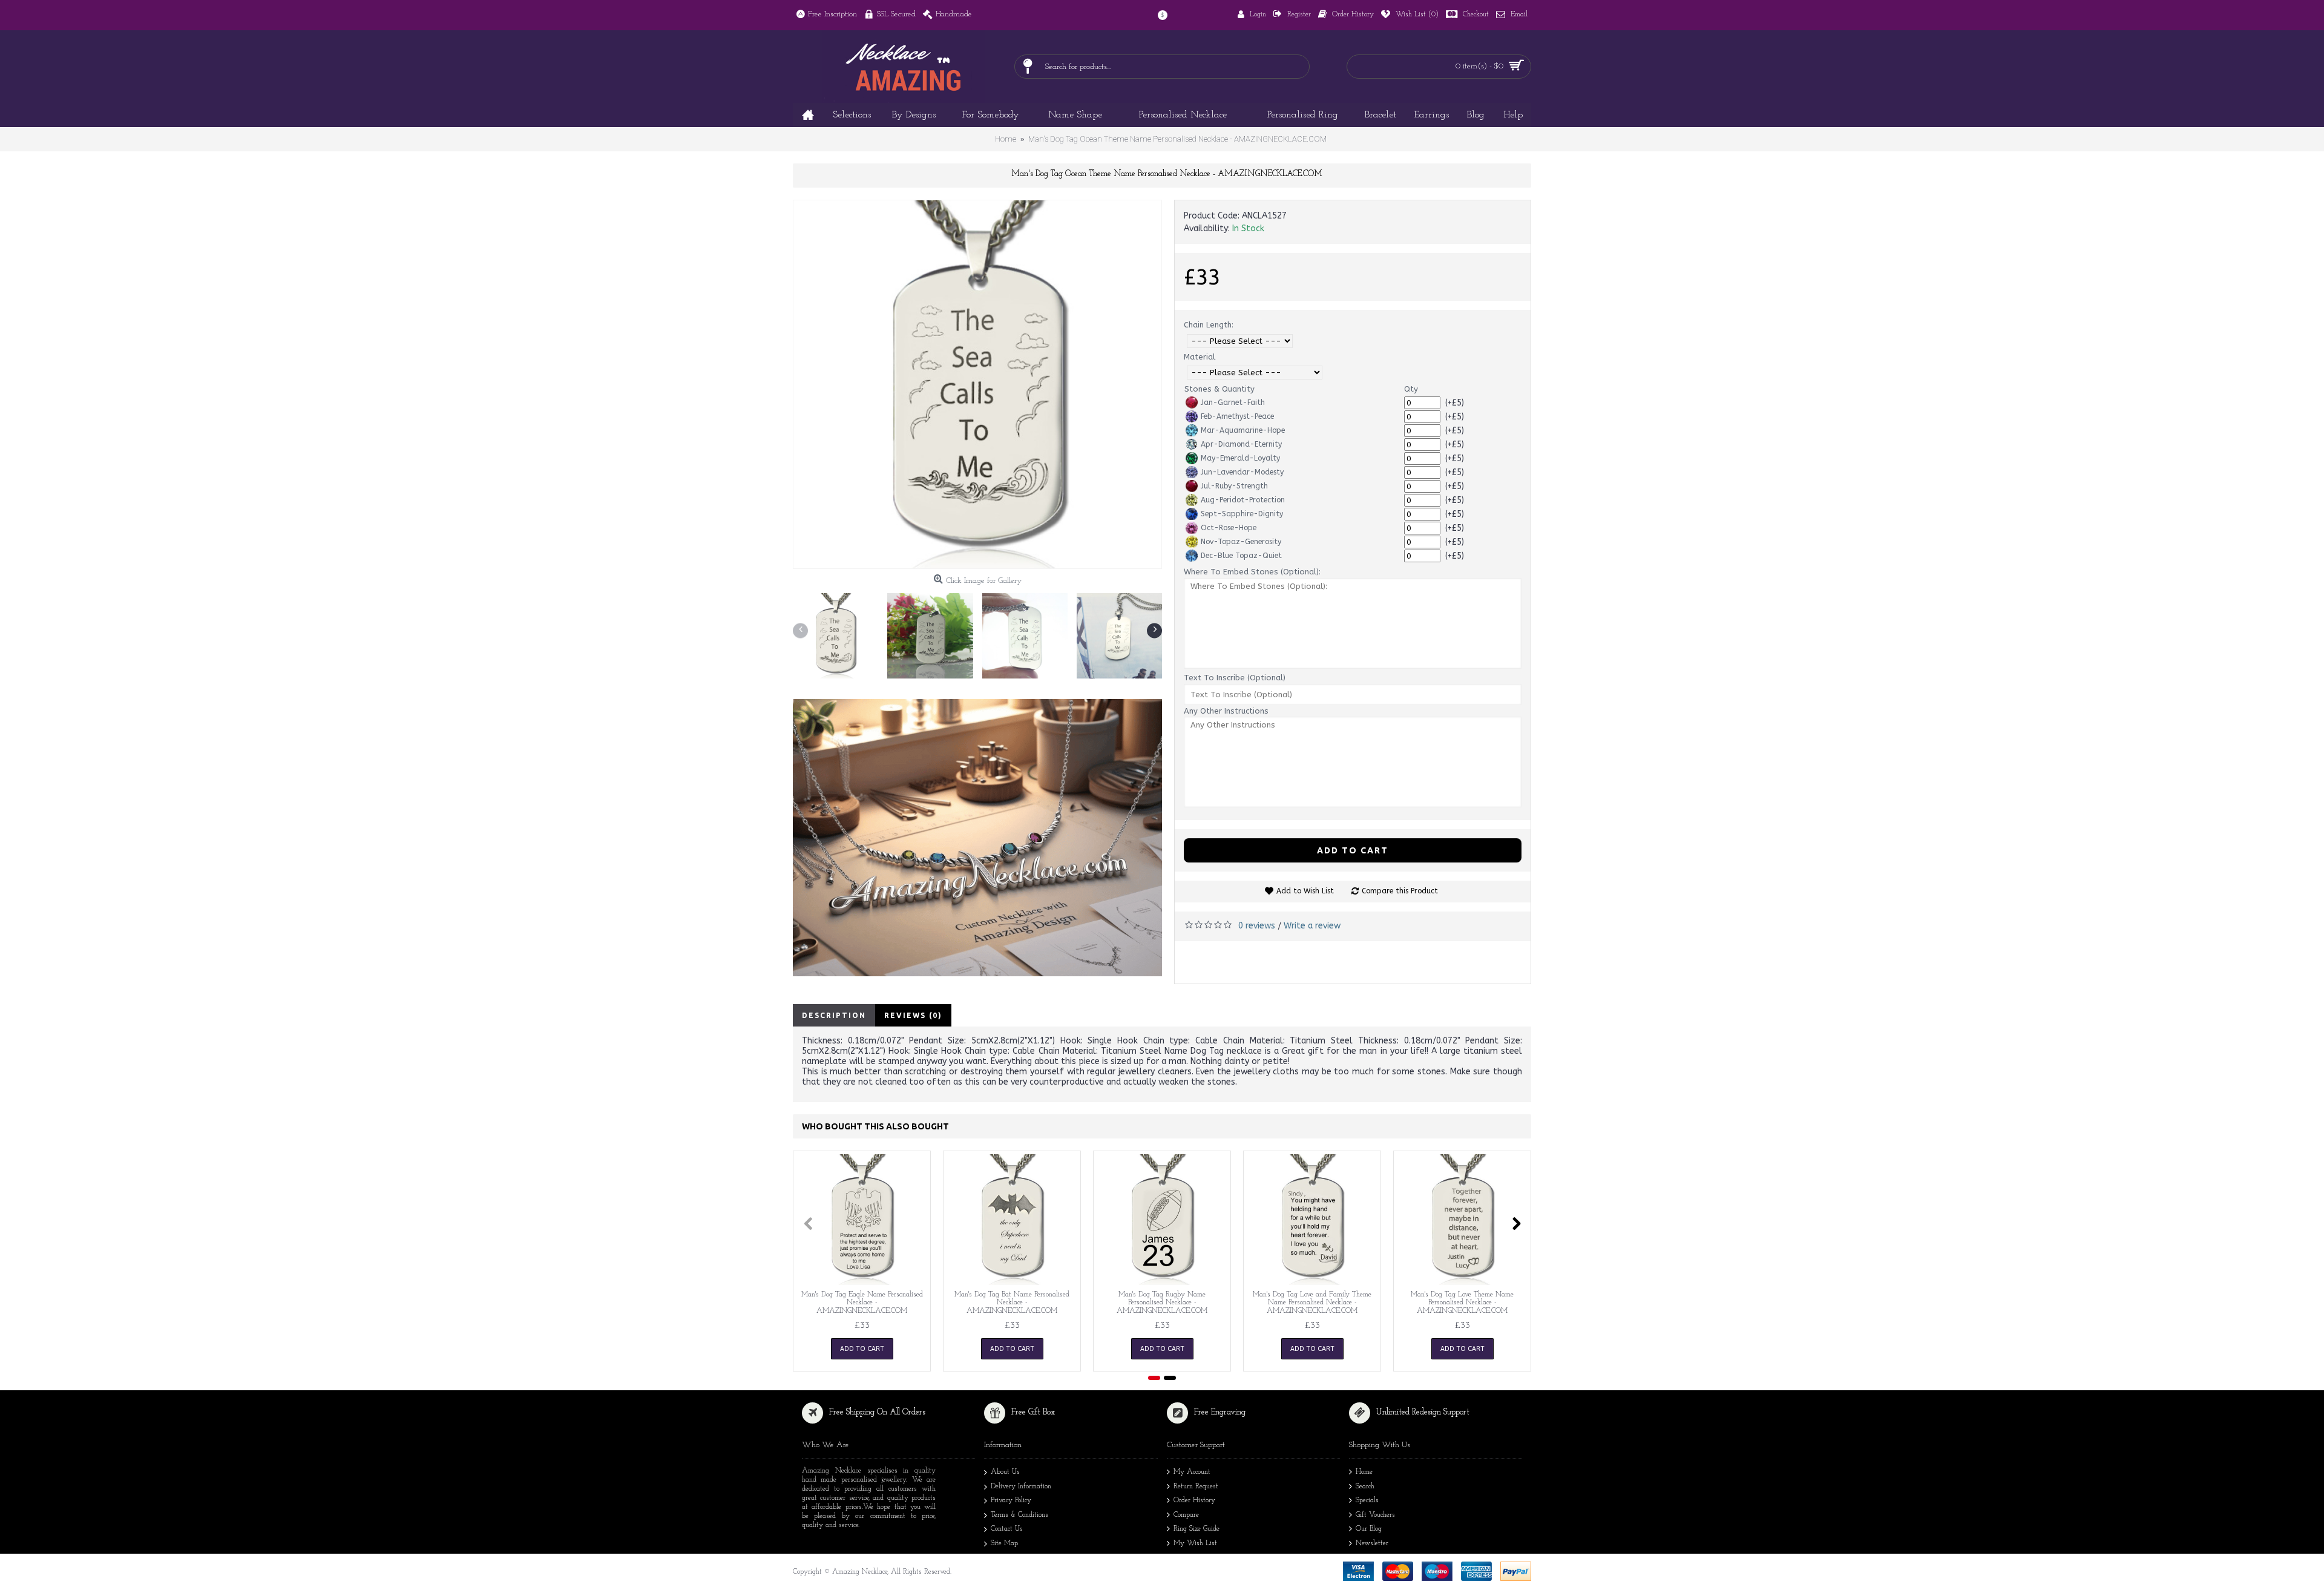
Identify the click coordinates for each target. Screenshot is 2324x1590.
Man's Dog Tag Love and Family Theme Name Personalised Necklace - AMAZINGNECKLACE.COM (1312, 1303)
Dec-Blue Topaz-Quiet (1241, 556)
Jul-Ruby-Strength (1234, 486)
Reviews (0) (913, 1015)
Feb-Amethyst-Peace (1237, 416)
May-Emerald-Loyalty (1240, 458)
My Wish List (1195, 1543)
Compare (1186, 1515)
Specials (1367, 1500)
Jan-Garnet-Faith (1233, 402)
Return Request (1196, 1487)
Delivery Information (1021, 1487)
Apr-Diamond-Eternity (1241, 444)
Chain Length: (1209, 325)
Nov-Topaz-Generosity (1241, 542)
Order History (1194, 1500)
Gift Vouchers (1375, 1515)
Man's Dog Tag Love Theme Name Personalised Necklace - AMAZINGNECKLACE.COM (1462, 1303)
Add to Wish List (1305, 891)
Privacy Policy (1011, 1500)
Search (1365, 1487)
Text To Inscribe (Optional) (1235, 678)
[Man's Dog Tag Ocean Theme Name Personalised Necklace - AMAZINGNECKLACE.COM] (977, 384)
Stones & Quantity (1219, 389)
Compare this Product (1400, 891)
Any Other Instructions (1226, 711)
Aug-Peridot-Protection (1243, 500)
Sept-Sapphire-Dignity (1242, 514)
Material (1200, 357)
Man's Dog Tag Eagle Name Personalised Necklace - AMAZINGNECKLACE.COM (862, 1303)
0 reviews (1257, 926)
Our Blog (1369, 1529)
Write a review (1312, 926)
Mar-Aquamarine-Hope (1243, 430)
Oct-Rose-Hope (1229, 528)
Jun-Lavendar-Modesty (1242, 472)
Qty (1411, 389)
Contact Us (1007, 1529)
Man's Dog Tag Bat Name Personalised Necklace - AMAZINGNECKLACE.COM (1012, 1303)
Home (1364, 1472)
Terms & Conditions (1019, 1515)
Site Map (1004, 1543)
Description (834, 1015)
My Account (1192, 1472)
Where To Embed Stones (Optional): (1252, 572)
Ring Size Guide (1196, 1529)
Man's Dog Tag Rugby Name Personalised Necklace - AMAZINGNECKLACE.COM (1162, 1303)
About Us (1005, 1472)
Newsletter (1372, 1543)
